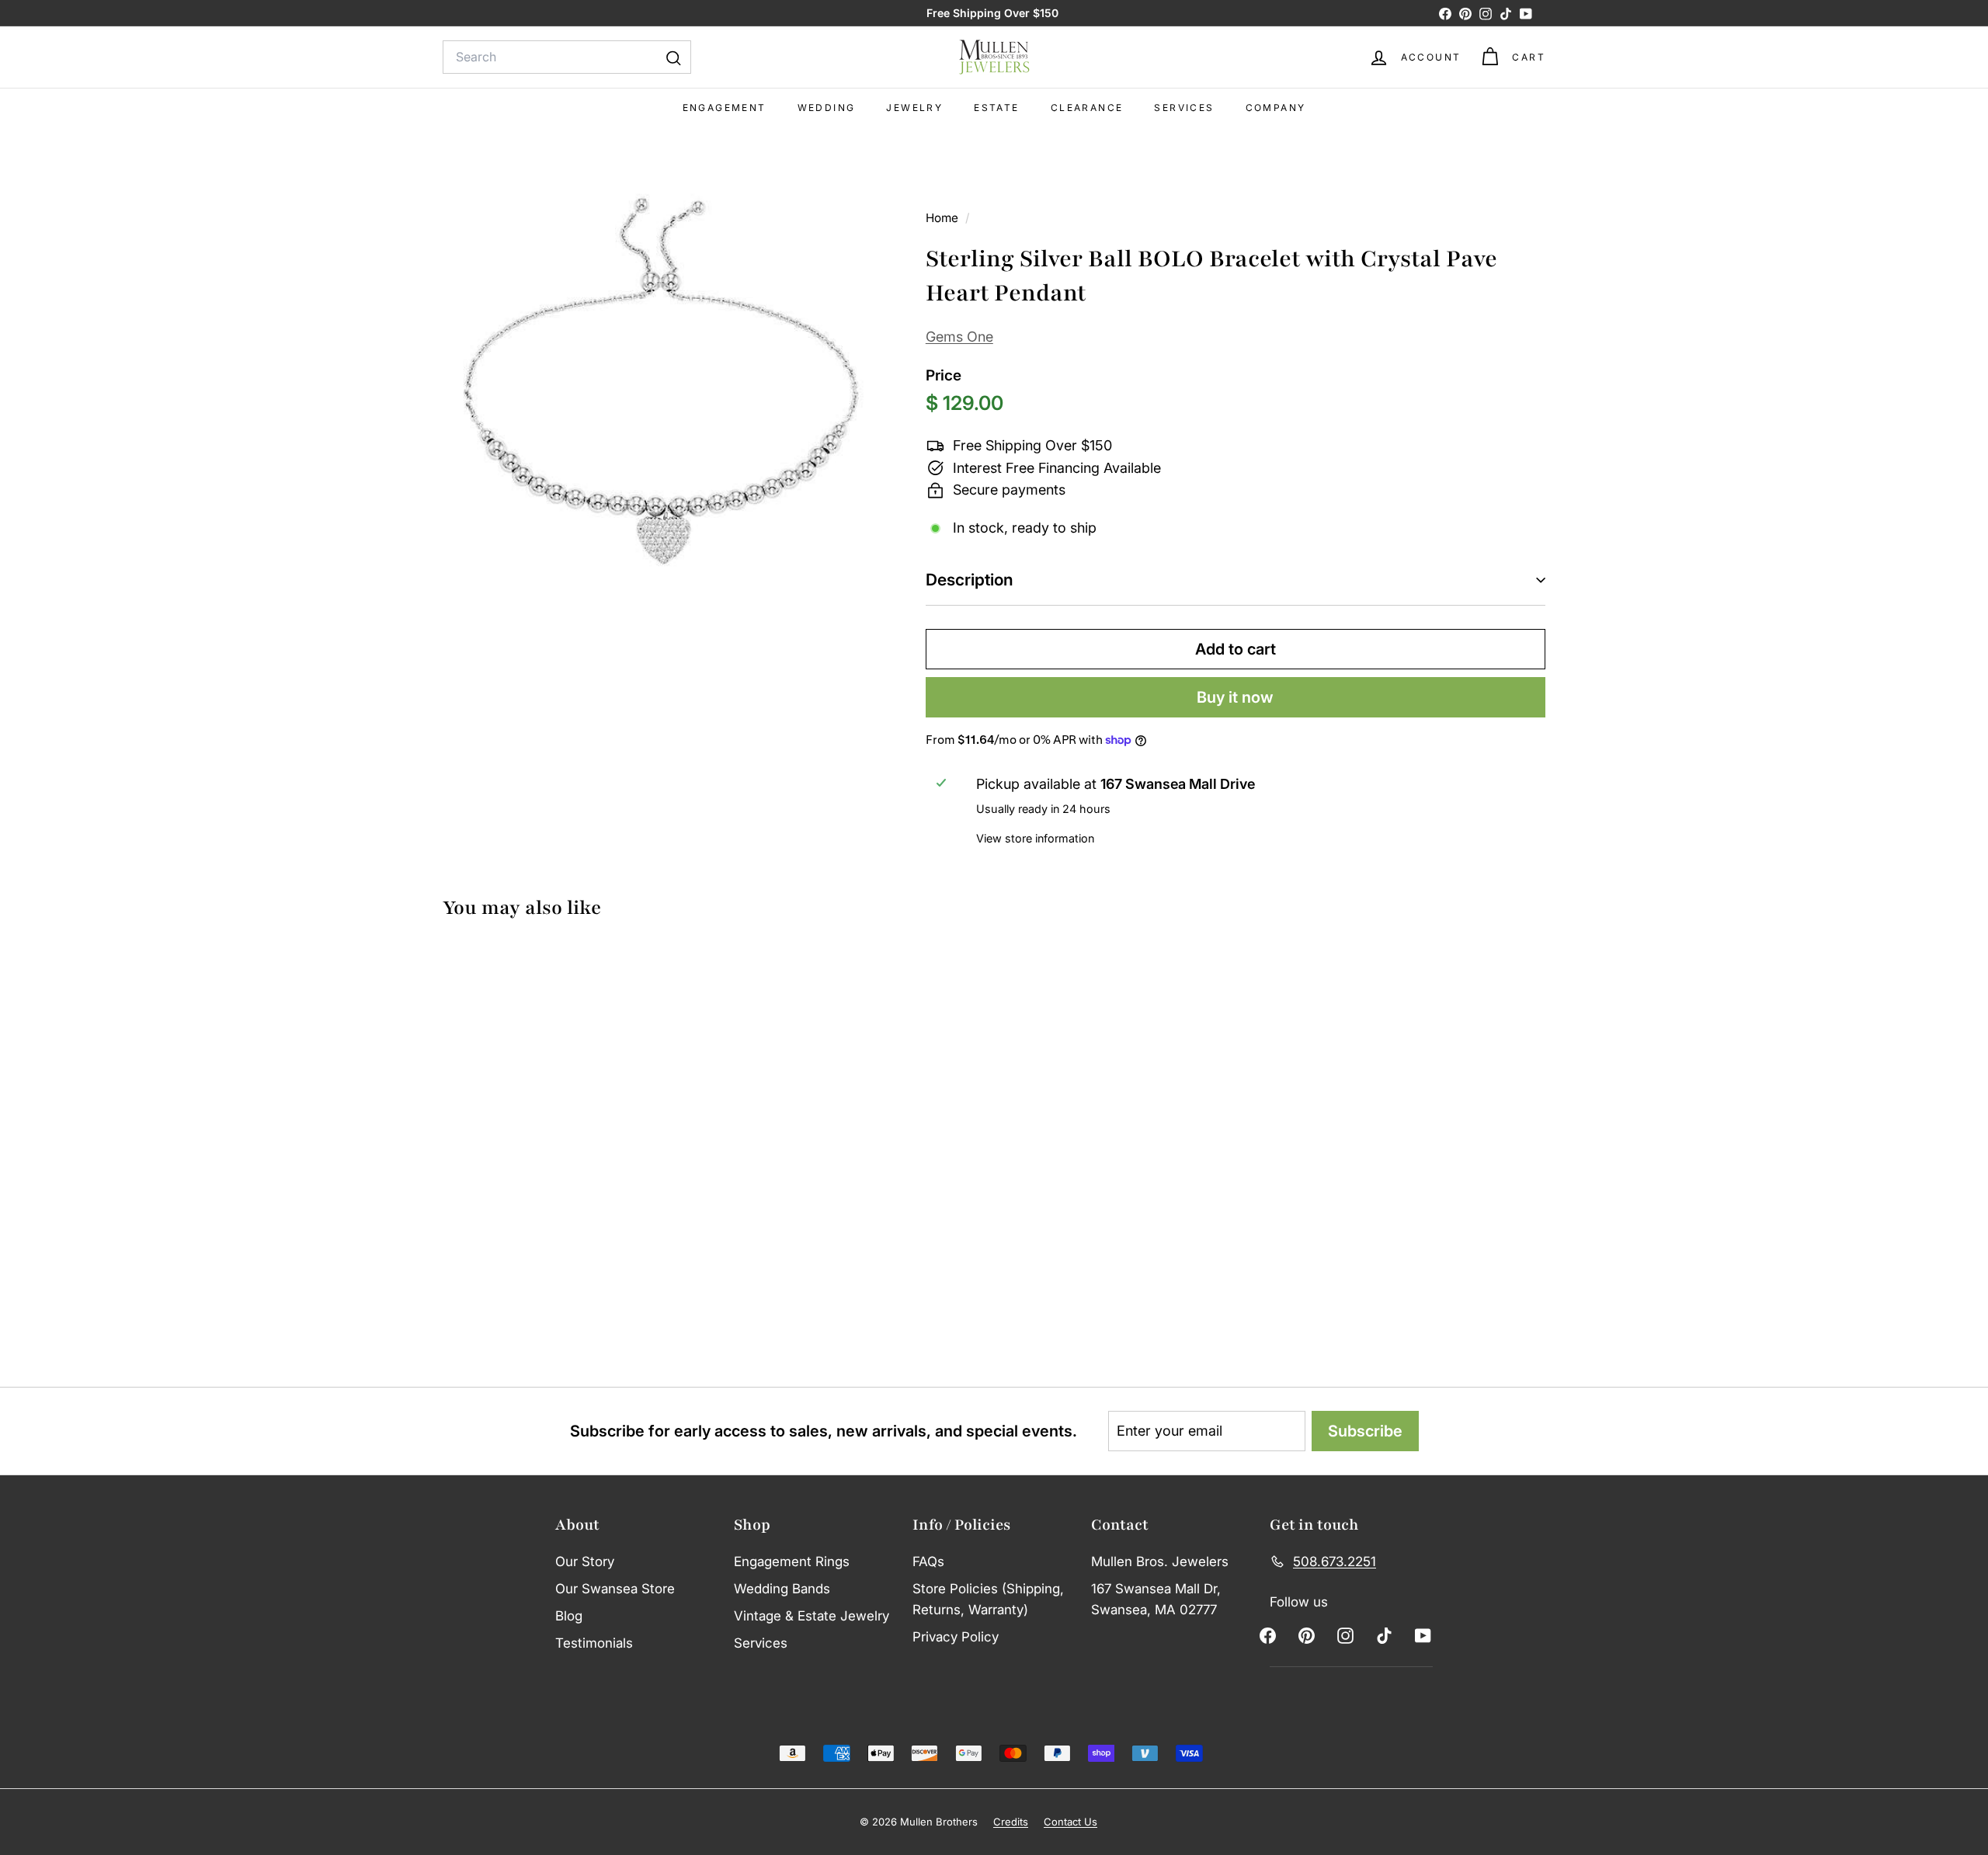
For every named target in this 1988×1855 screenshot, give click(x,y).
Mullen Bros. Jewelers (1160, 1561)
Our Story (585, 1561)
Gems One (959, 337)
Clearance (1087, 108)
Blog (569, 1616)
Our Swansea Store (615, 1589)
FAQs (928, 1561)
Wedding (827, 108)
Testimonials (594, 1643)
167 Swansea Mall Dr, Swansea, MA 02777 (1156, 1599)
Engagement (725, 108)
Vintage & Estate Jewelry (812, 1616)
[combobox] (567, 57)
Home (944, 218)
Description (970, 580)
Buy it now (1235, 697)
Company (1276, 108)
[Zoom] (658, 382)
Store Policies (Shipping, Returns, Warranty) (988, 1599)
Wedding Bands (782, 1589)
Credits (1011, 1822)
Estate (996, 108)
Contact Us (1070, 1822)
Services (1184, 108)
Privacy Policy (956, 1637)
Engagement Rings (792, 1561)
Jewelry (914, 108)
